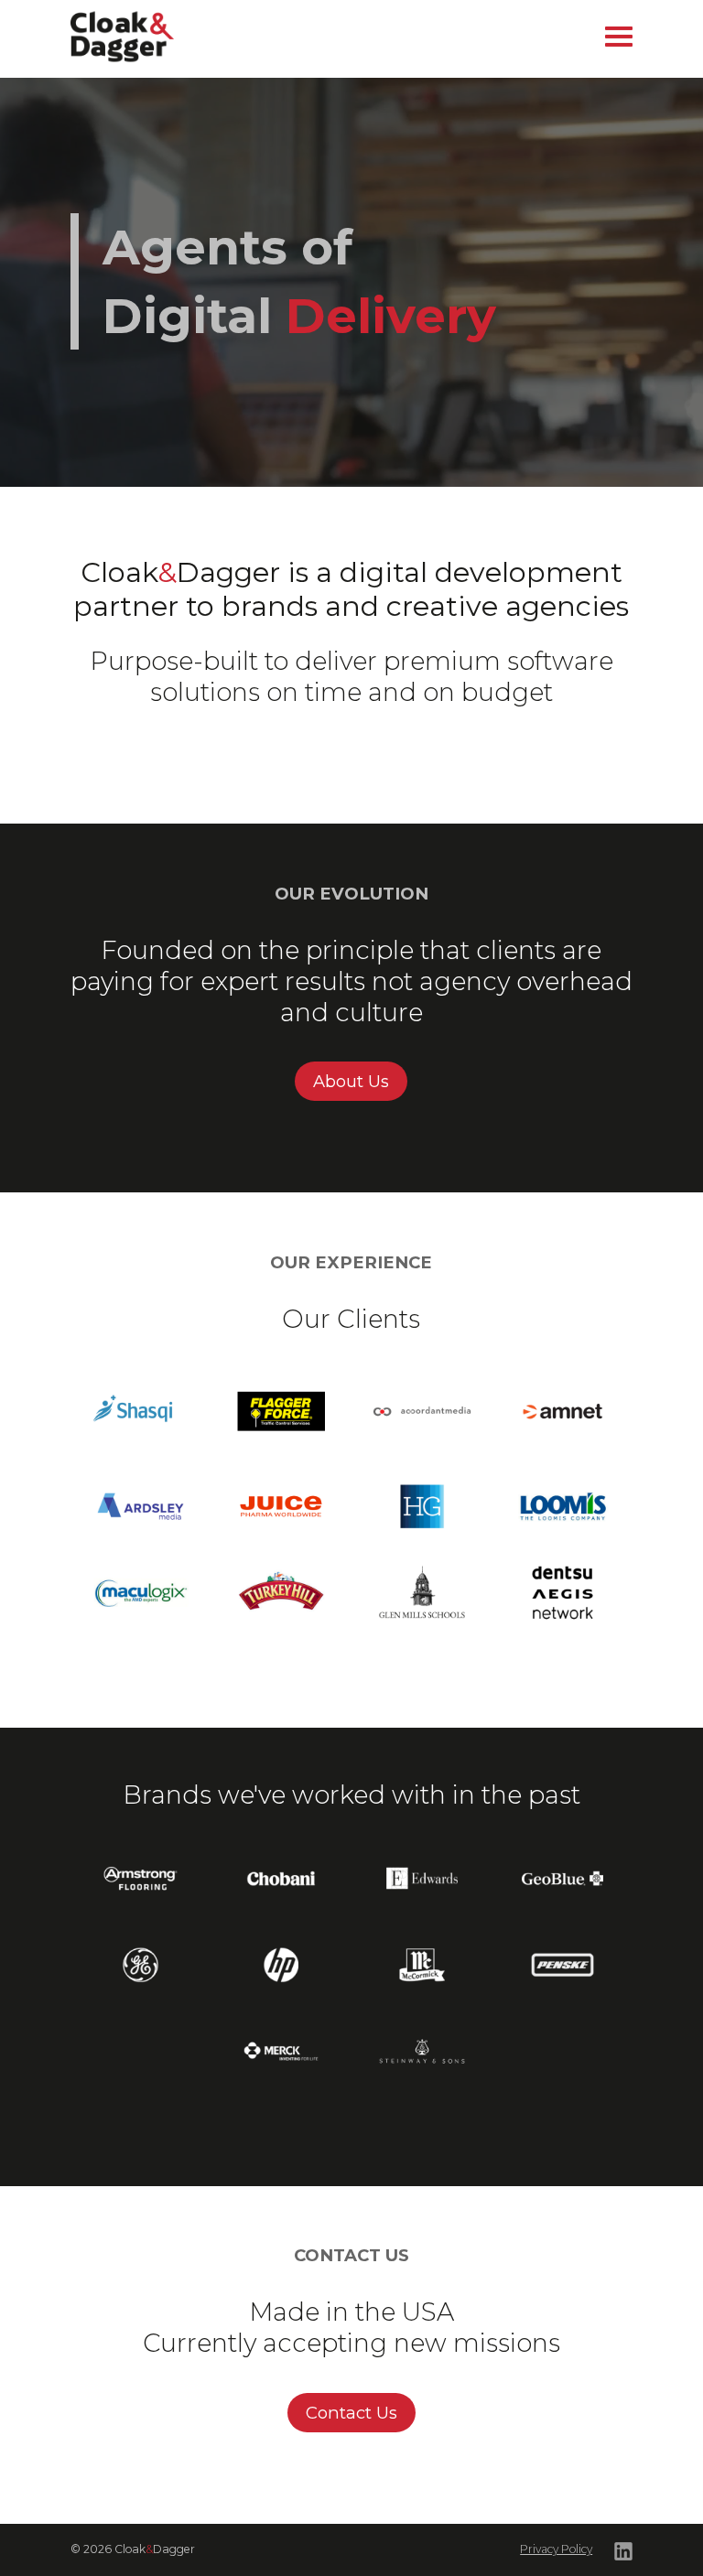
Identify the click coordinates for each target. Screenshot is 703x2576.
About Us (351, 1081)
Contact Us (351, 2413)
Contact (379, 78)
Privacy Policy (556, 2549)
